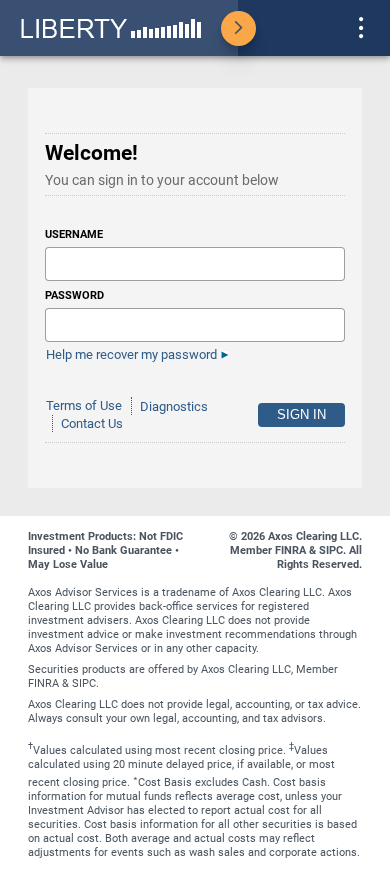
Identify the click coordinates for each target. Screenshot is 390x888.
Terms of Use (84, 406)
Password (74, 295)
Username (74, 234)
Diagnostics (174, 406)
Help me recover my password (131, 354)
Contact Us (92, 423)
